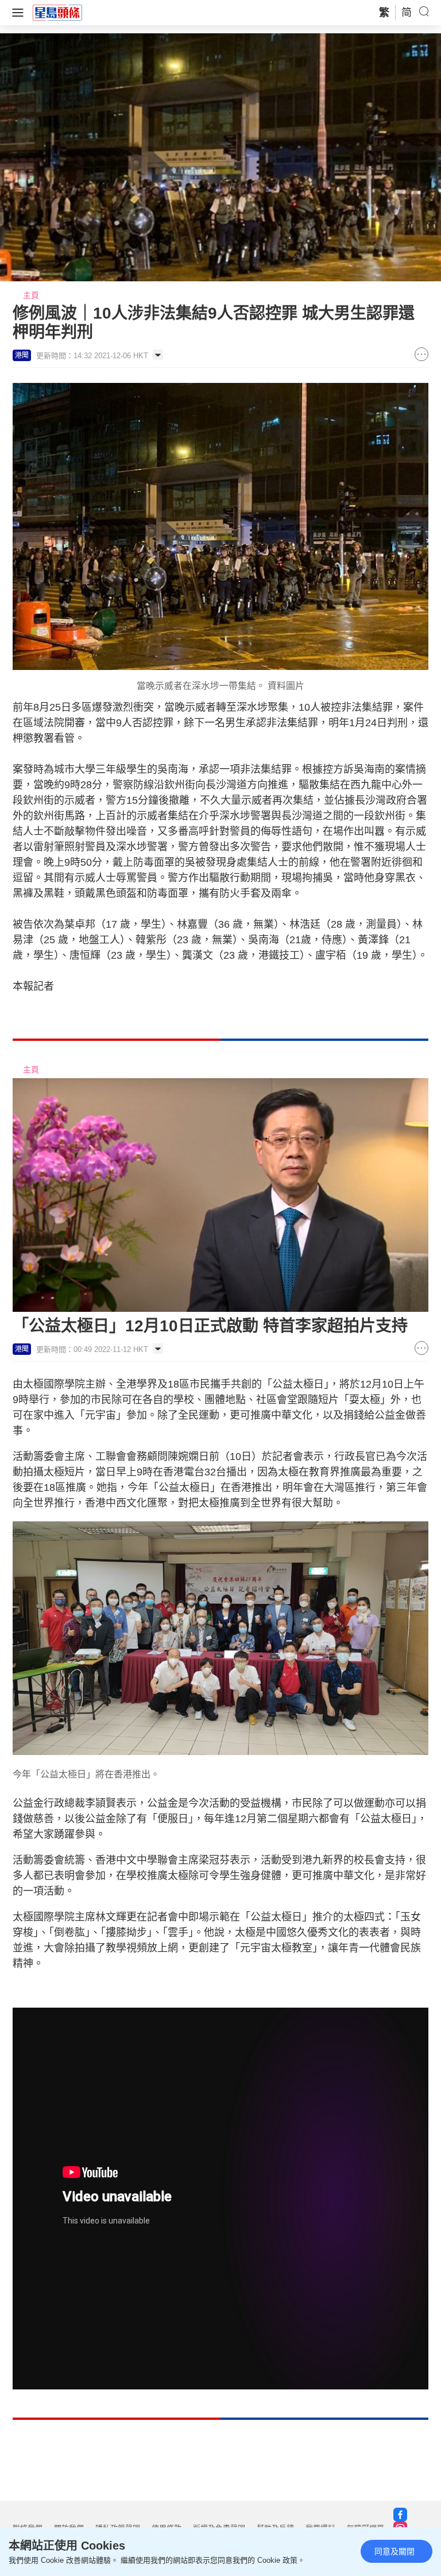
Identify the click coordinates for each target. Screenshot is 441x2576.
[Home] (57, 12)
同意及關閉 (394, 2551)
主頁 (31, 295)
